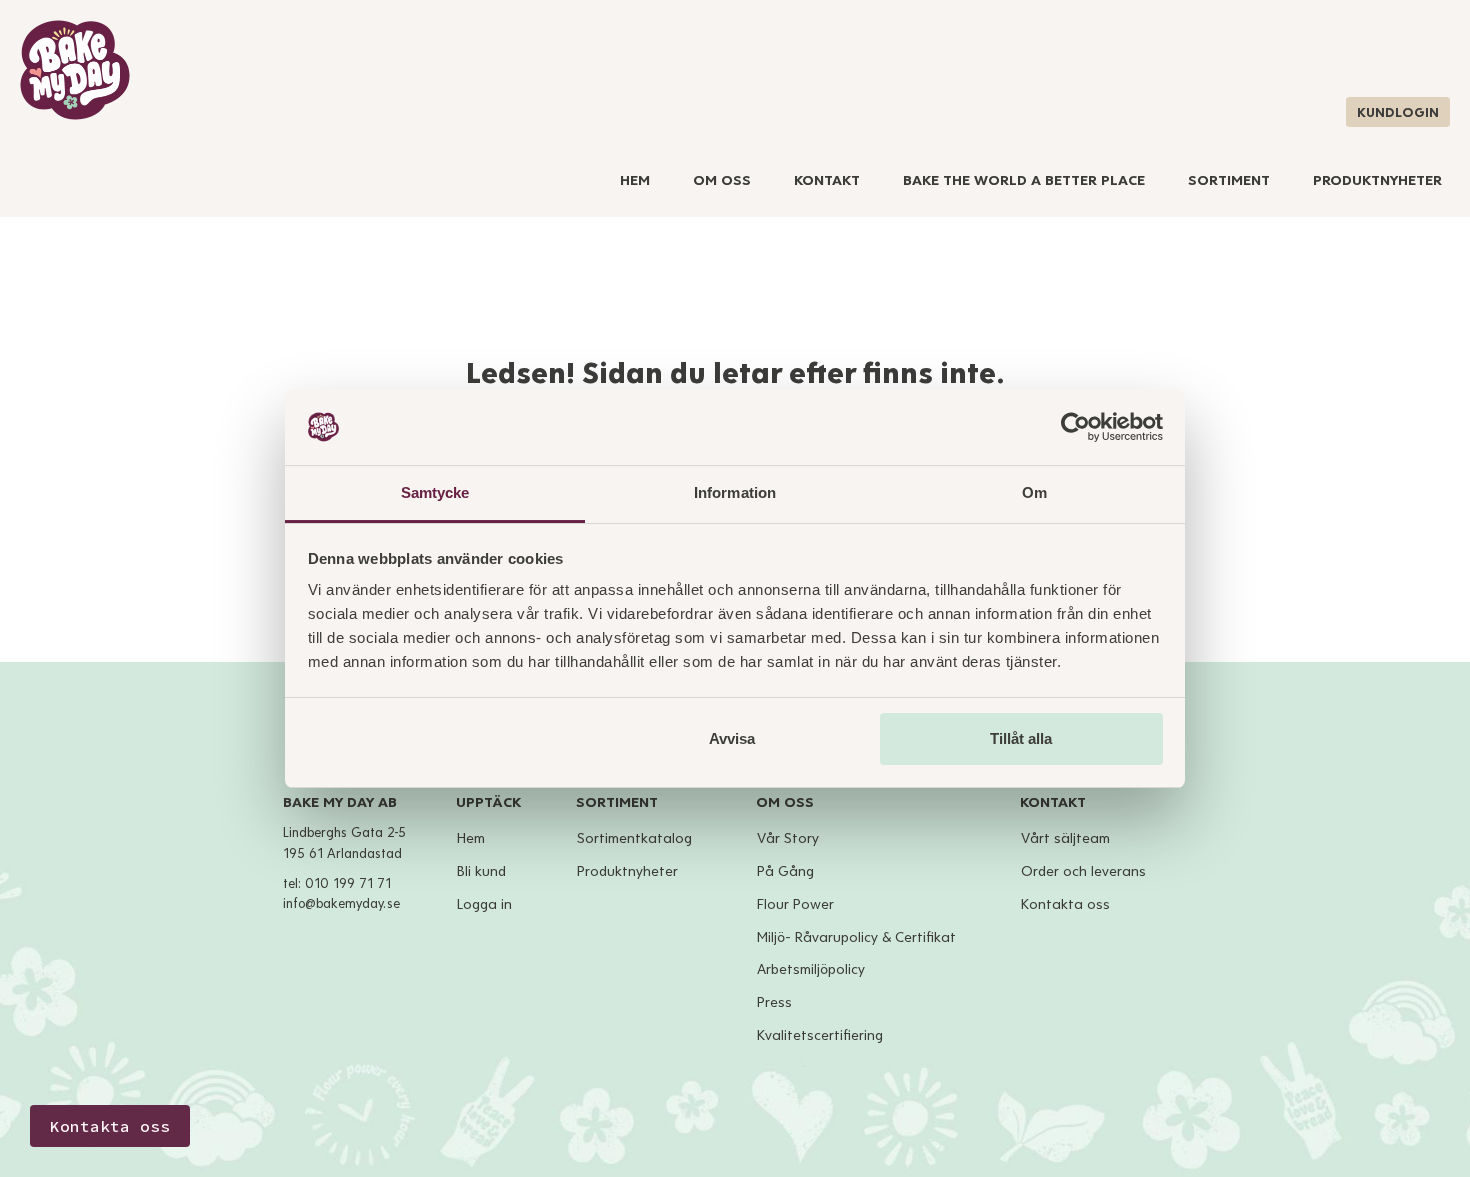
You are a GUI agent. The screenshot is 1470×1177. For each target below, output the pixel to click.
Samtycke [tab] (435, 492)
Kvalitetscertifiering (820, 1035)
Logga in (484, 904)
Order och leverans (1083, 871)
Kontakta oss (1065, 904)
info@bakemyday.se (341, 904)
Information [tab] (735, 492)
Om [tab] (1034, 492)
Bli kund (481, 871)
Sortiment (1229, 180)
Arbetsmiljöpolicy (811, 969)
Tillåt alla (1021, 738)
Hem (635, 180)
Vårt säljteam (1065, 838)
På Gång (785, 871)
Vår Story (788, 838)
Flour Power (795, 904)
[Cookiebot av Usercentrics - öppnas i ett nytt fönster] (1075, 427)
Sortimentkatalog (634, 838)
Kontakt (827, 180)
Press (774, 1002)
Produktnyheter (1377, 180)
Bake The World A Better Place (1024, 180)
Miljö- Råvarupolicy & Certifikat (856, 937)
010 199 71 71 (348, 884)
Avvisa (732, 738)
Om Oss (722, 180)
